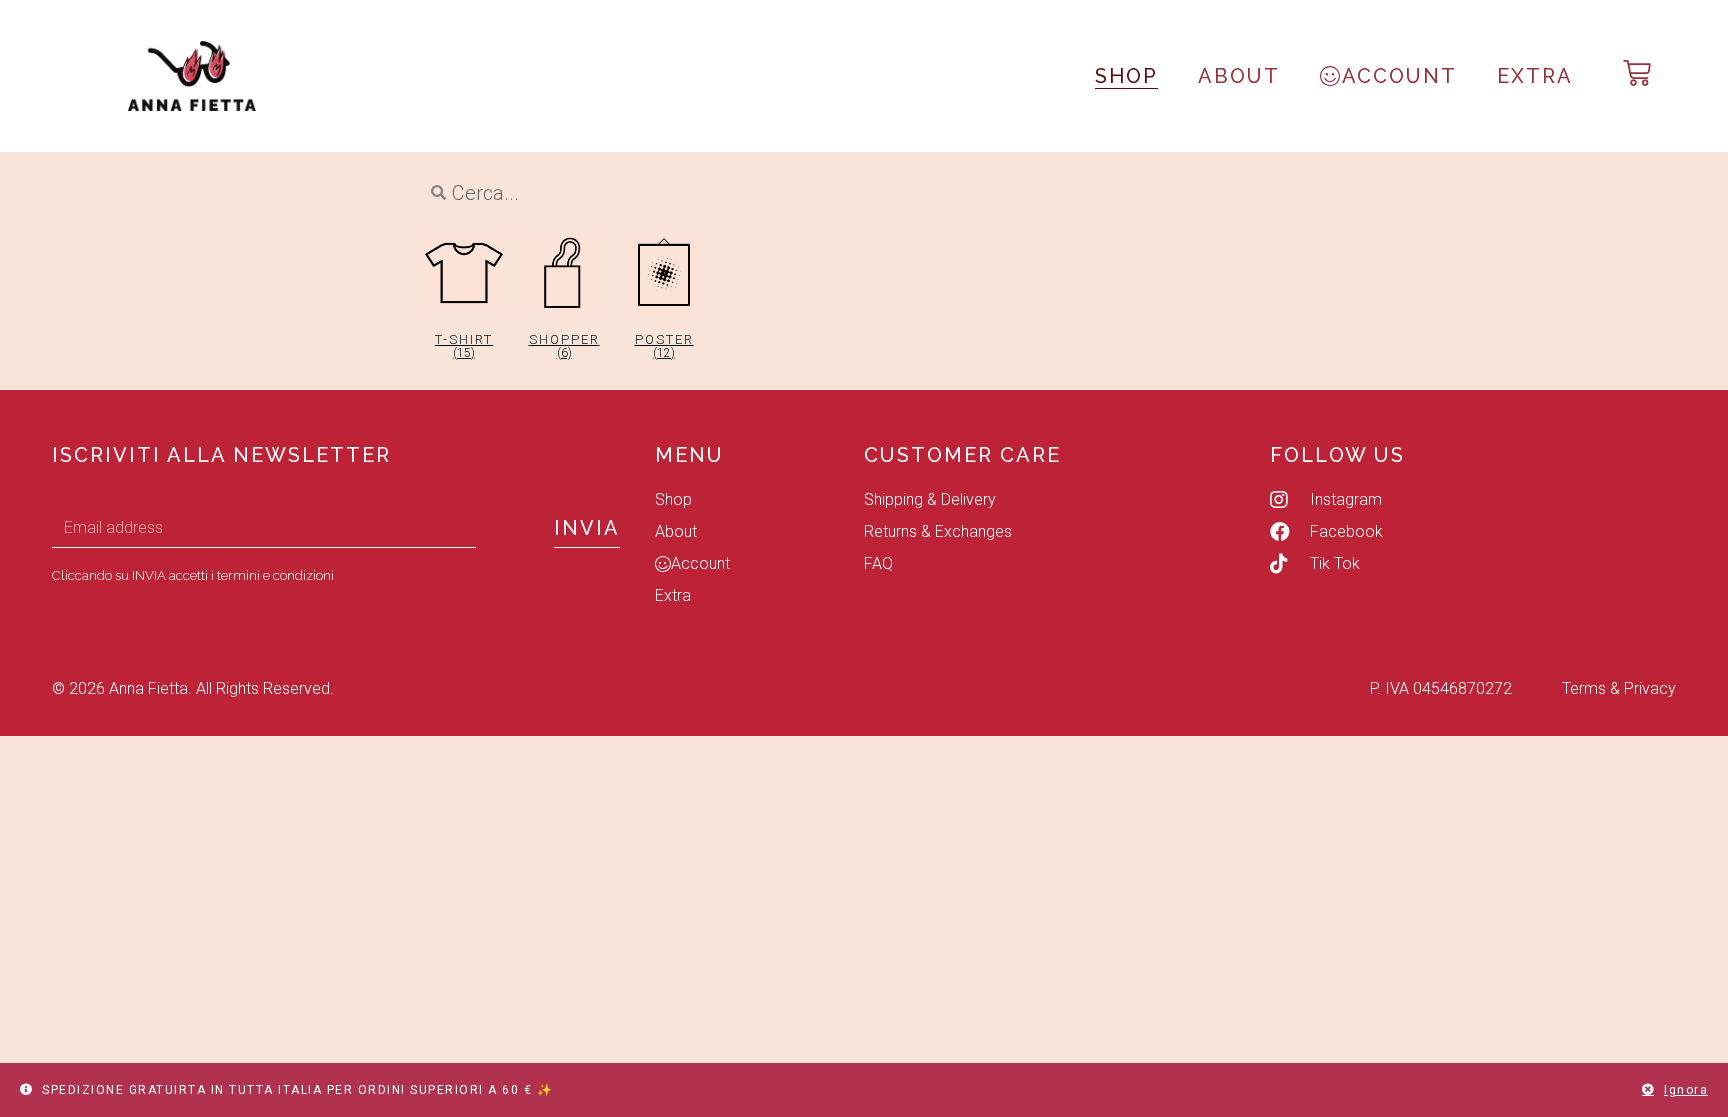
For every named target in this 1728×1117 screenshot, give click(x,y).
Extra (1535, 76)
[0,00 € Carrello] (1637, 73)
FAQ (878, 563)
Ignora (1686, 1090)
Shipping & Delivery (930, 499)
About (1239, 76)
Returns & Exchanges (938, 531)
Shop (1126, 76)
